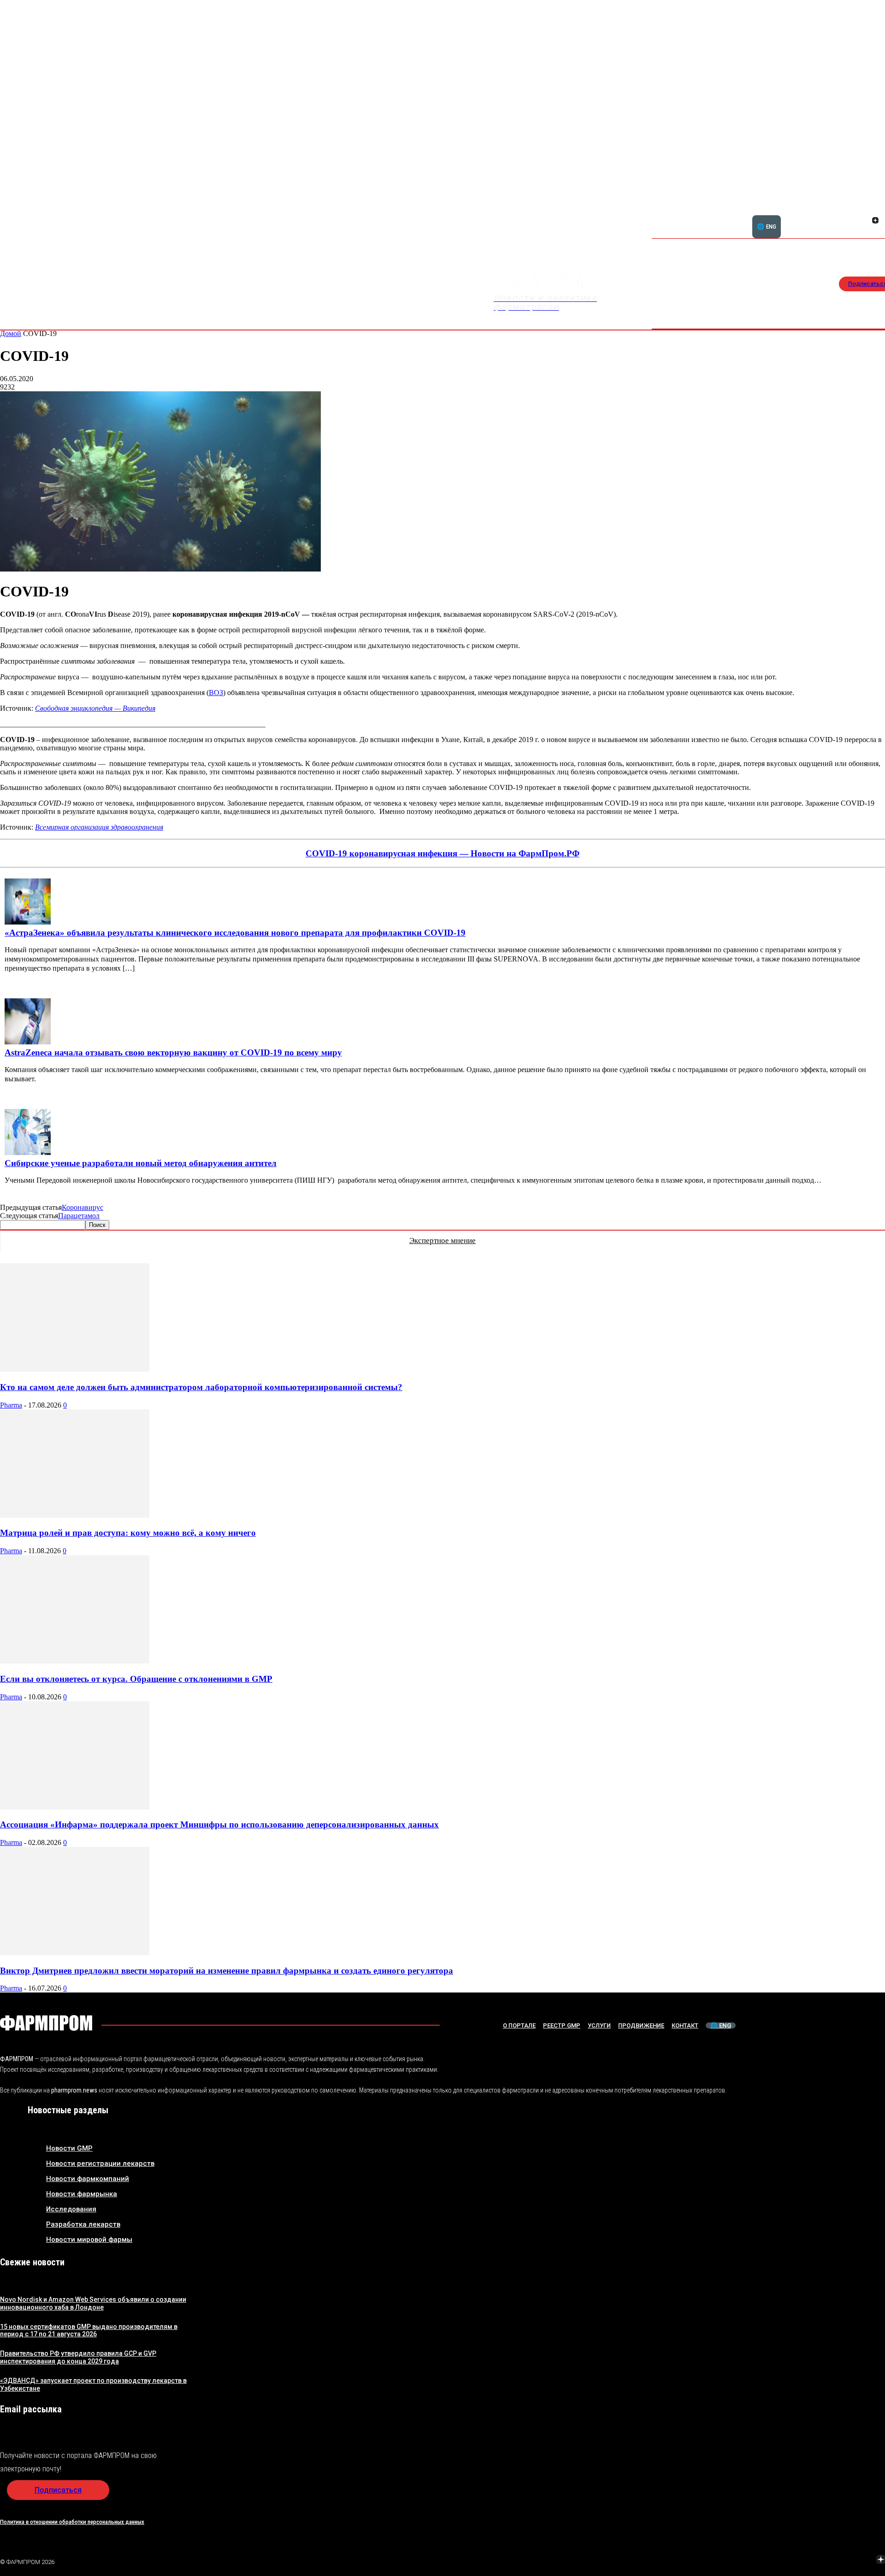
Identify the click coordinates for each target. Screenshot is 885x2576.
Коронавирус (83, 1207)
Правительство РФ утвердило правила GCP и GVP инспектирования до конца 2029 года (78, 2357)
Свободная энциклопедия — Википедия (95, 708)
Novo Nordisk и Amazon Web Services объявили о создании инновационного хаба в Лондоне (93, 2303)
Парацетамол (79, 1216)
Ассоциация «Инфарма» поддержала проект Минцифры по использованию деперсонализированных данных (219, 1824)
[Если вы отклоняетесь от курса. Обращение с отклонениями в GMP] (75, 1661)
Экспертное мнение (442, 1241)
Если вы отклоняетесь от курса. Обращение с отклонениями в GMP (136, 1679)
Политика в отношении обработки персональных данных (72, 2522)
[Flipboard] (864, 210)
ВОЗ (216, 693)
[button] (831, 215)
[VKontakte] (864, 221)
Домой (11, 333)
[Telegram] (838, 2560)
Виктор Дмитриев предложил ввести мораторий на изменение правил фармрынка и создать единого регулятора (227, 1971)
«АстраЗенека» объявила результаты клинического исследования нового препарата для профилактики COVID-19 (235, 933)
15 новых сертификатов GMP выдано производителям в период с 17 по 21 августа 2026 (89, 2331)
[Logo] (46, 2023)
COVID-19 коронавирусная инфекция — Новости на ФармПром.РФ (442, 853)
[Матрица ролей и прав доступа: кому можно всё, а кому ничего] (75, 1515)
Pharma (11, 1405)
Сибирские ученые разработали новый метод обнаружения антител (141, 1163)
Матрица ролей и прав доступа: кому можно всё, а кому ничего (128, 1533)
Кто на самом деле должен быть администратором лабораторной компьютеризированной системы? (201, 1387)
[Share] (875, 210)
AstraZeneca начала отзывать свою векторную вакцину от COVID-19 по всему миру (173, 1052)
